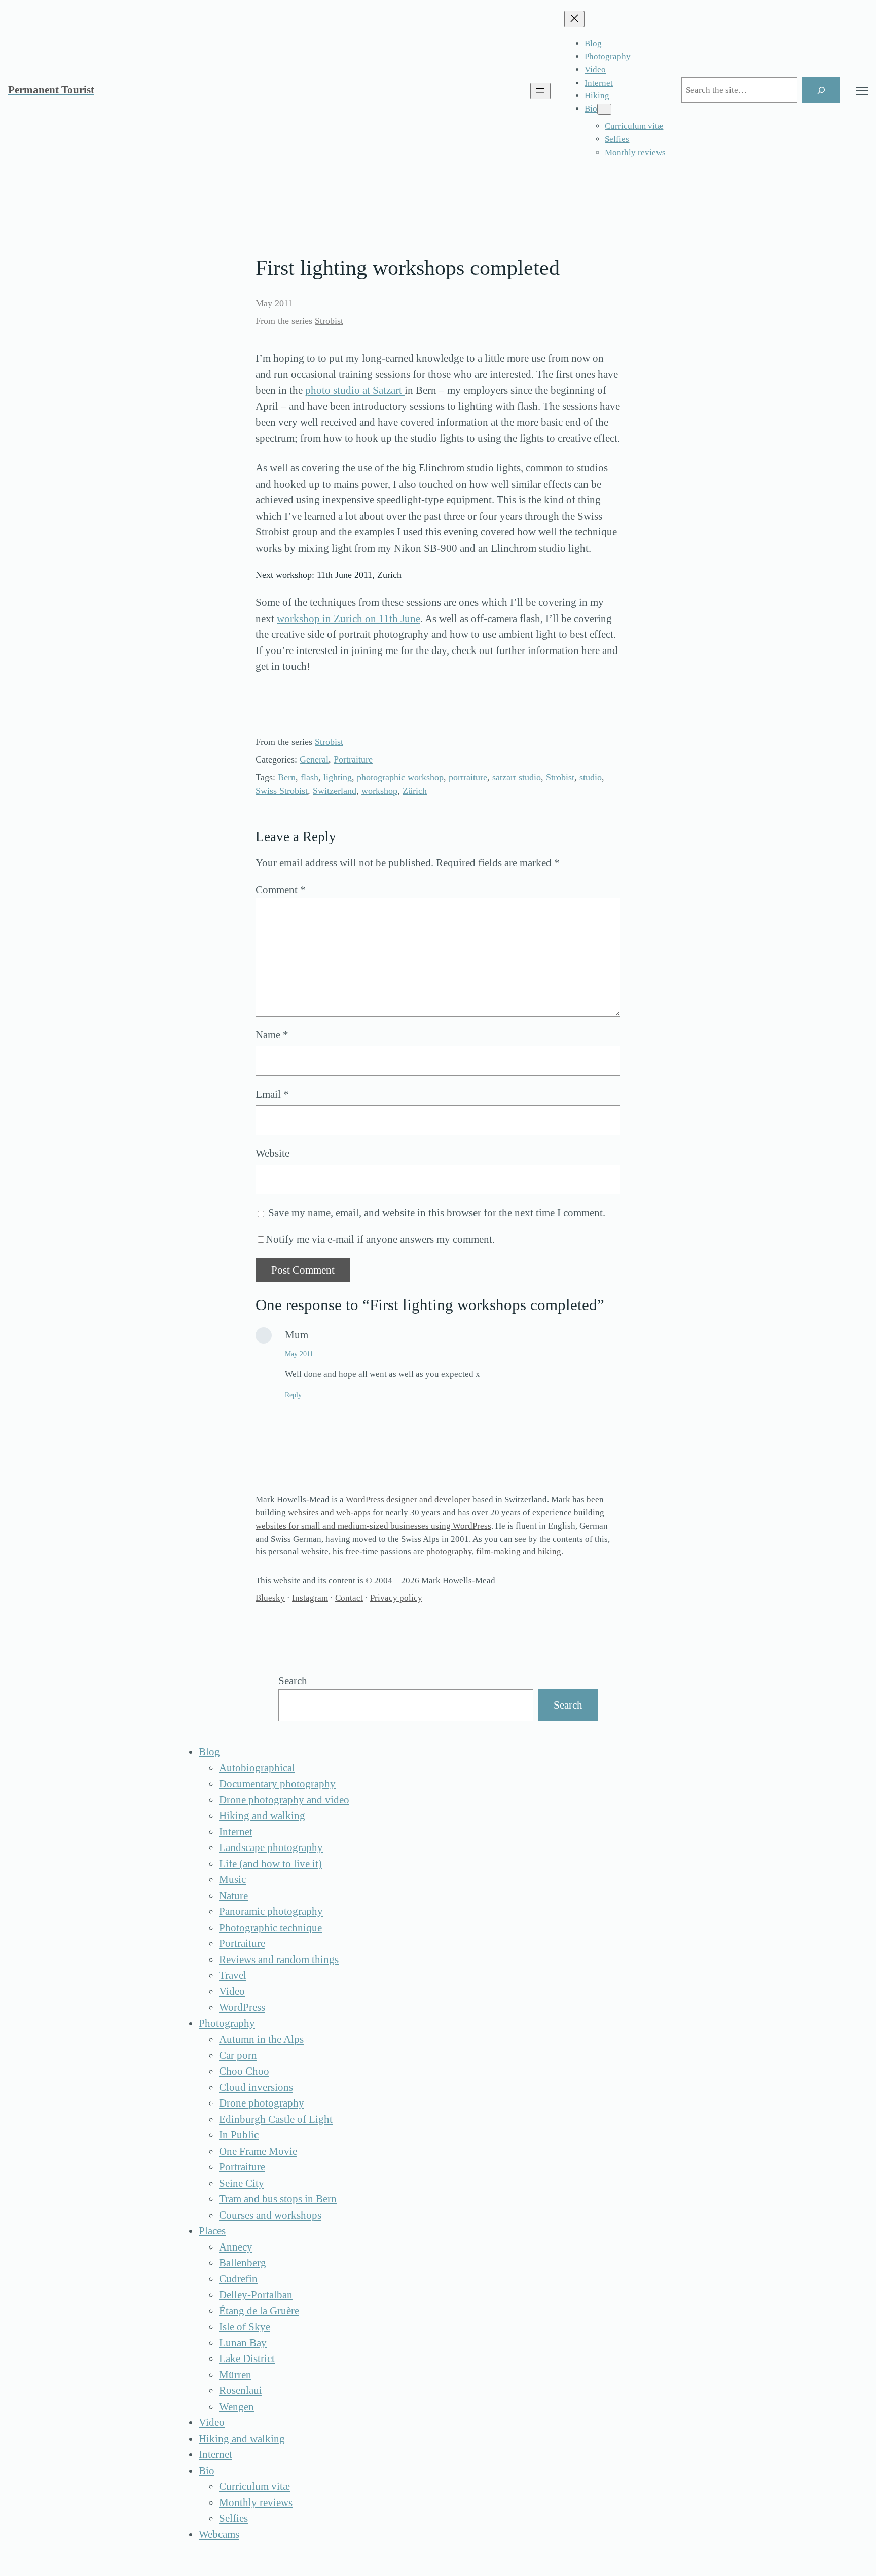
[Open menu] (540, 91)
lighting (338, 777)
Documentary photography (277, 1784)
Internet (236, 1832)
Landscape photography (271, 1847)
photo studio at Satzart (355, 390)
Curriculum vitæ (254, 2486)
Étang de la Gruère (259, 2311)
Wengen (236, 2407)
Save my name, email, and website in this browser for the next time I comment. (437, 1213)
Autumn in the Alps (261, 2039)
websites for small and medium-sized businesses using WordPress (373, 1526)
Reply (293, 1395)
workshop (379, 791)
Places (212, 2231)
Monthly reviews (256, 2502)
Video (232, 1991)
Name (272, 1035)
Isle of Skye (245, 2327)
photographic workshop (400, 777)
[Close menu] (574, 19)
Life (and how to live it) (270, 1864)
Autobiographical (257, 1768)
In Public (239, 2135)
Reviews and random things (279, 1960)
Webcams (219, 2534)
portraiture (468, 777)
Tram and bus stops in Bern (278, 2199)
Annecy (236, 2247)
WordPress (242, 2007)
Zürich (415, 791)
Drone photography (262, 2103)
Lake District (247, 2359)
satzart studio (517, 777)
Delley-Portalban (256, 2295)
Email (272, 1094)
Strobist (329, 321)
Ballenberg (243, 2263)
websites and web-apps (329, 1513)
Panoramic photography (271, 1911)
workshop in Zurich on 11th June (349, 619)
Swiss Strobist (282, 791)
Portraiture (353, 759)
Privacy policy (396, 1598)
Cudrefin (238, 2279)
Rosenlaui (241, 2390)
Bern (287, 777)
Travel (233, 1975)
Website (272, 1153)
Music (232, 1879)
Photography (227, 2023)
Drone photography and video (284, 1800)
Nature (233, 1896)
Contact (349, 1598)
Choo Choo (244, 2071)
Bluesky (270, 1598)
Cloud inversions (256, 2087)
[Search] (821, 90)
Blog (209, 1752)
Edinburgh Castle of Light (276, 2119)
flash (309, 777)
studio (591, 777)
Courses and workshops (270, 2215)
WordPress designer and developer (408, 1499)
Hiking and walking (262, 1816)
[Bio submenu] (604, 109)
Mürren (235, 2375)
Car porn (238, 2055)
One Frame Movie (258, 2151)
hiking (550, 1552)
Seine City (242, 2183)
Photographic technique (270, 1928)
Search (293, 1681)
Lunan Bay (243, 2343)
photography (449, 1552)
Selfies (233, 2518)
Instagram (310, 1598)
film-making (498, 1552)
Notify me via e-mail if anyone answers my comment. (380, 1239)
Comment (281, 890)
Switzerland (335, 791)
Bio (207, 2471)
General (314, 759)
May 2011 (299, 1354)
